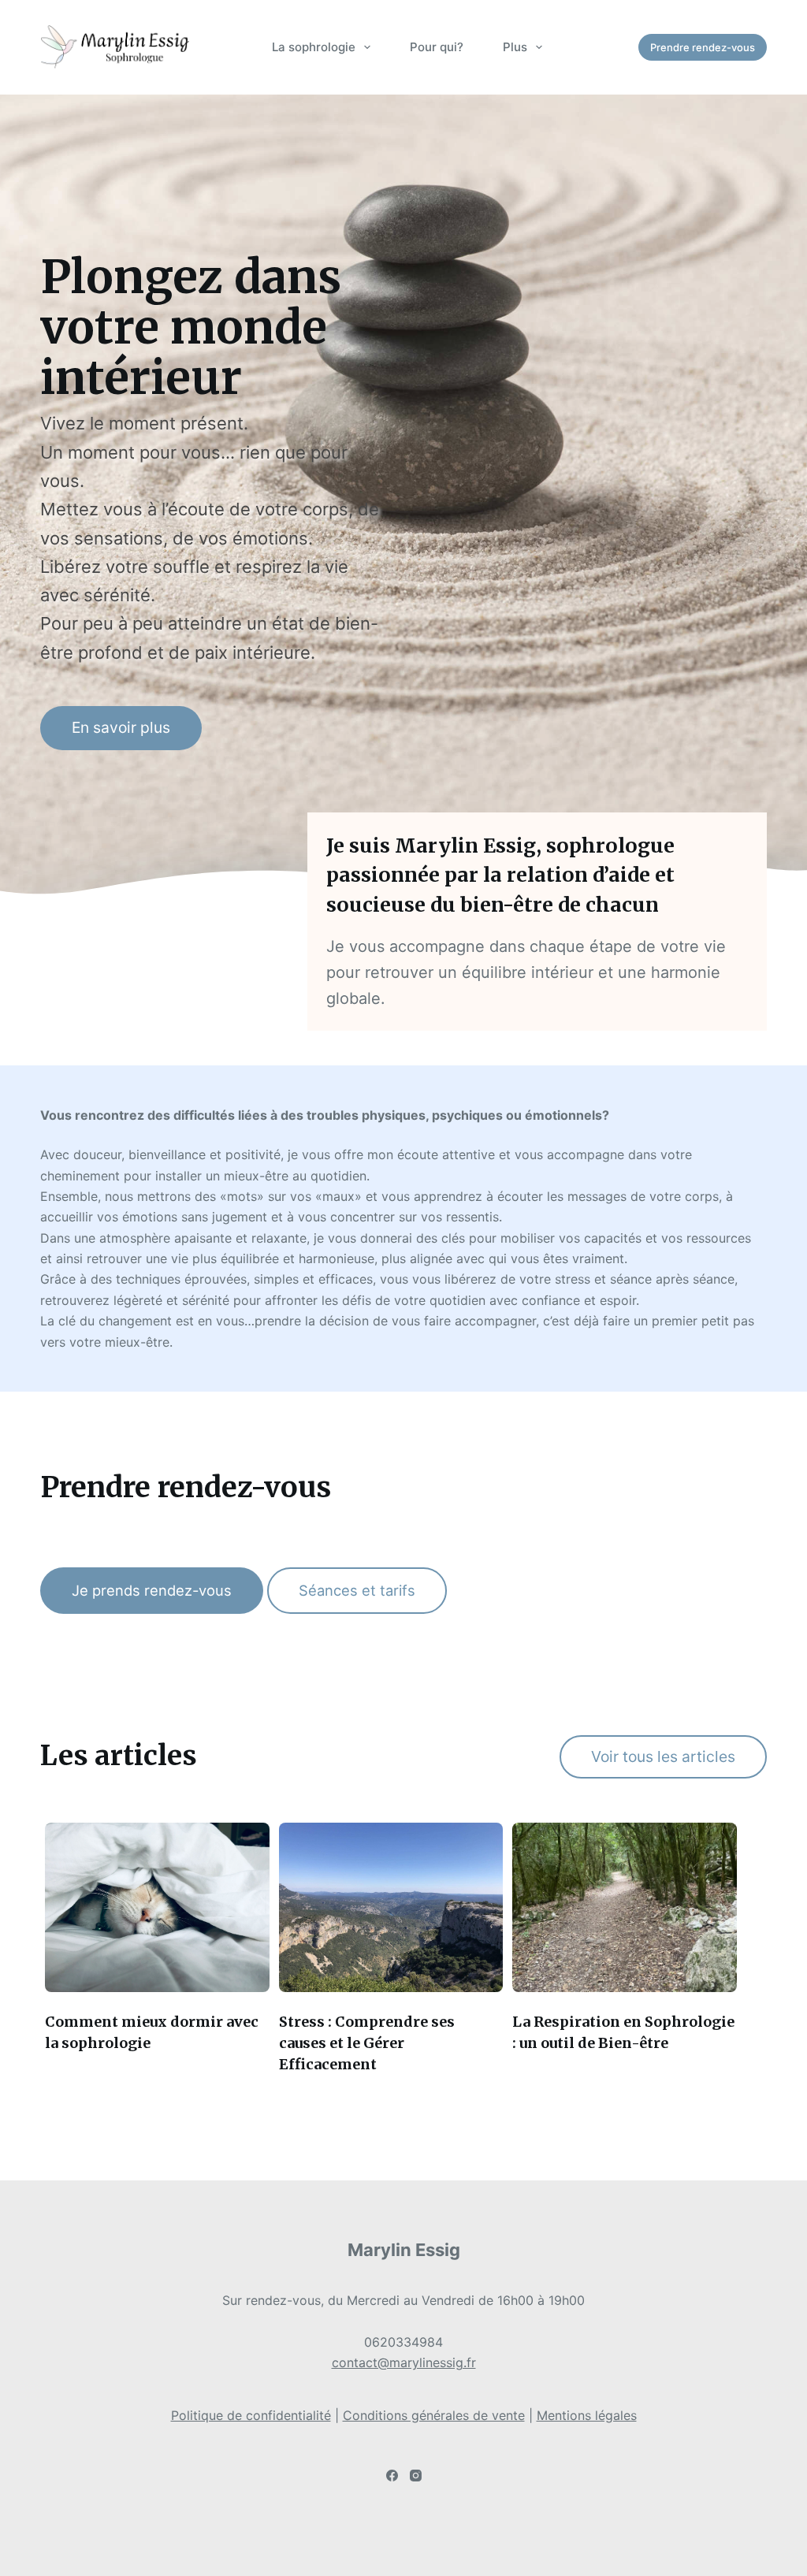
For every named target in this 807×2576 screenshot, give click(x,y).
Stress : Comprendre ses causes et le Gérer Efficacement (367, 2043)
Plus (515, 47)
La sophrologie (314, 47)
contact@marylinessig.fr (404, 2362)
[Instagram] (416, 2476)
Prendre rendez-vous (703, 47)
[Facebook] (392, 2476)
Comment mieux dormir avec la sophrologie (152, 2032)
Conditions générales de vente (434, 2415)
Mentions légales (587, 2415)
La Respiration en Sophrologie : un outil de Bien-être (623, 2032)
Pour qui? (437, 47)
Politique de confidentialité (251, 2415)
